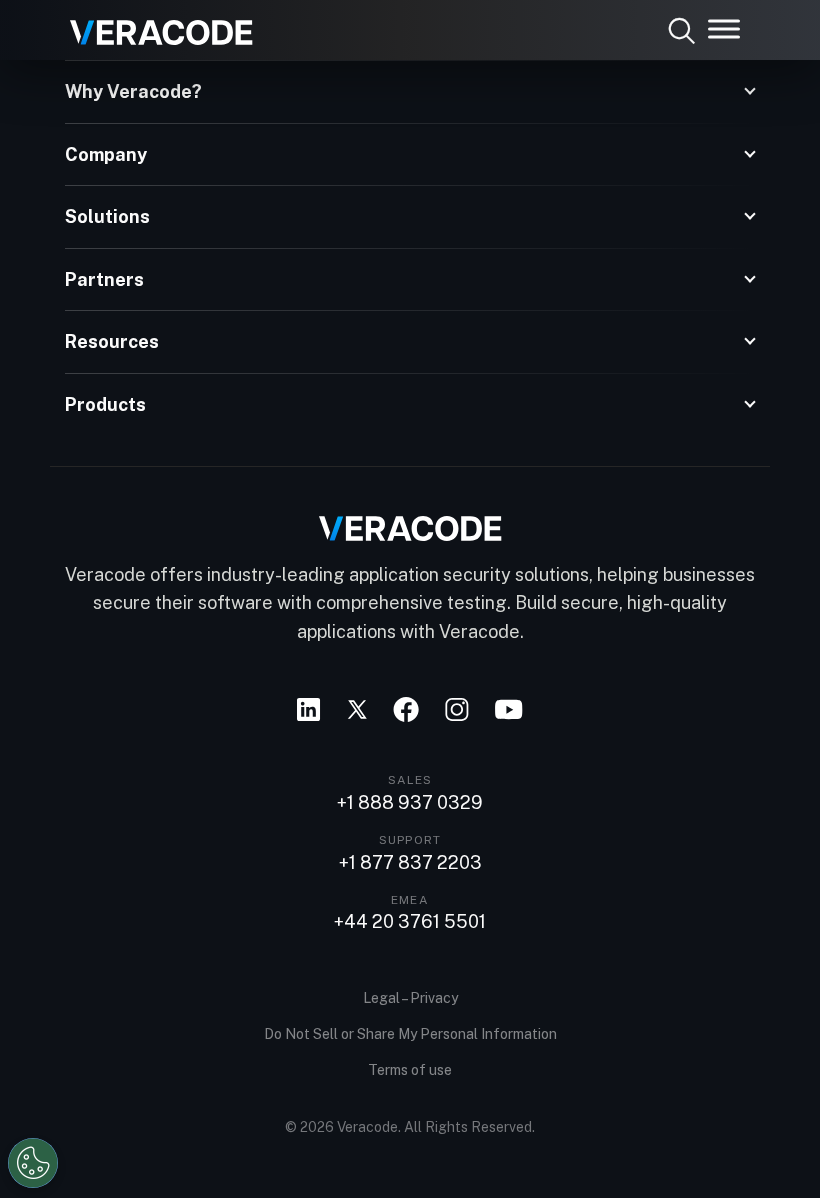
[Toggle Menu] (724, 28)
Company (106, 154)
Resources (112, 341)
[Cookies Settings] (33, 1163)
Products (105, 404)
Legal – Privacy (410, 998)
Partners (104, 279)
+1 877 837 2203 (410, 863)
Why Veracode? (133, 91)
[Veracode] (154, 25)
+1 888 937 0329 (410, 803)
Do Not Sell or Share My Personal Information (410, 1034)
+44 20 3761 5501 (410, 922)
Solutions (107, 216)
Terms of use (410, 1070)
